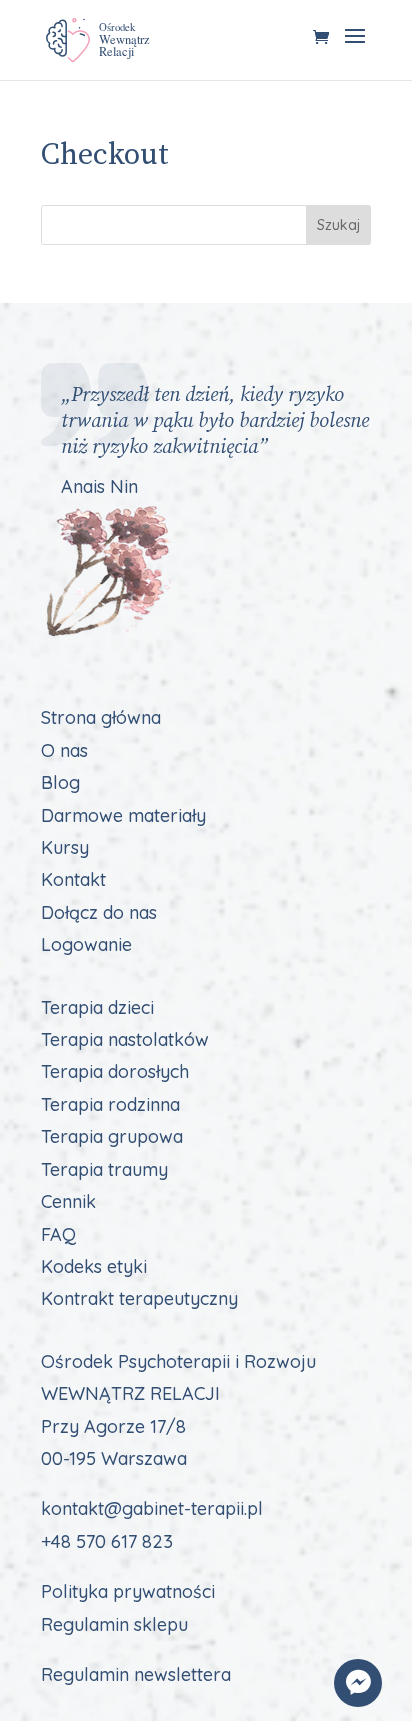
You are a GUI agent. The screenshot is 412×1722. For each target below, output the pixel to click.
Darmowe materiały (123, 815)
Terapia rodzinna (110, 1104)
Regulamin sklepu (114, 1624)
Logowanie (86, 944)
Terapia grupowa (112, 1136)
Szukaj (338, 225)
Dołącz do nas (99, 912)
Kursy (65, 847)
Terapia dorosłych (115, 1071)
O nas (64, 750)
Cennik (68, 1201)
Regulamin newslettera (136, 1674)
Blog (60, 782)
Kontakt (73, 879)
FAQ (58, 1234)
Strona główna (101, 717)
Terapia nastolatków (125, 1039)
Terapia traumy (104, 1169)
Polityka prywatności (128, 1591)
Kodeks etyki (94, 1266)
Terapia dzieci (97, 1007)
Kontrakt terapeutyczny (139, 1298)
